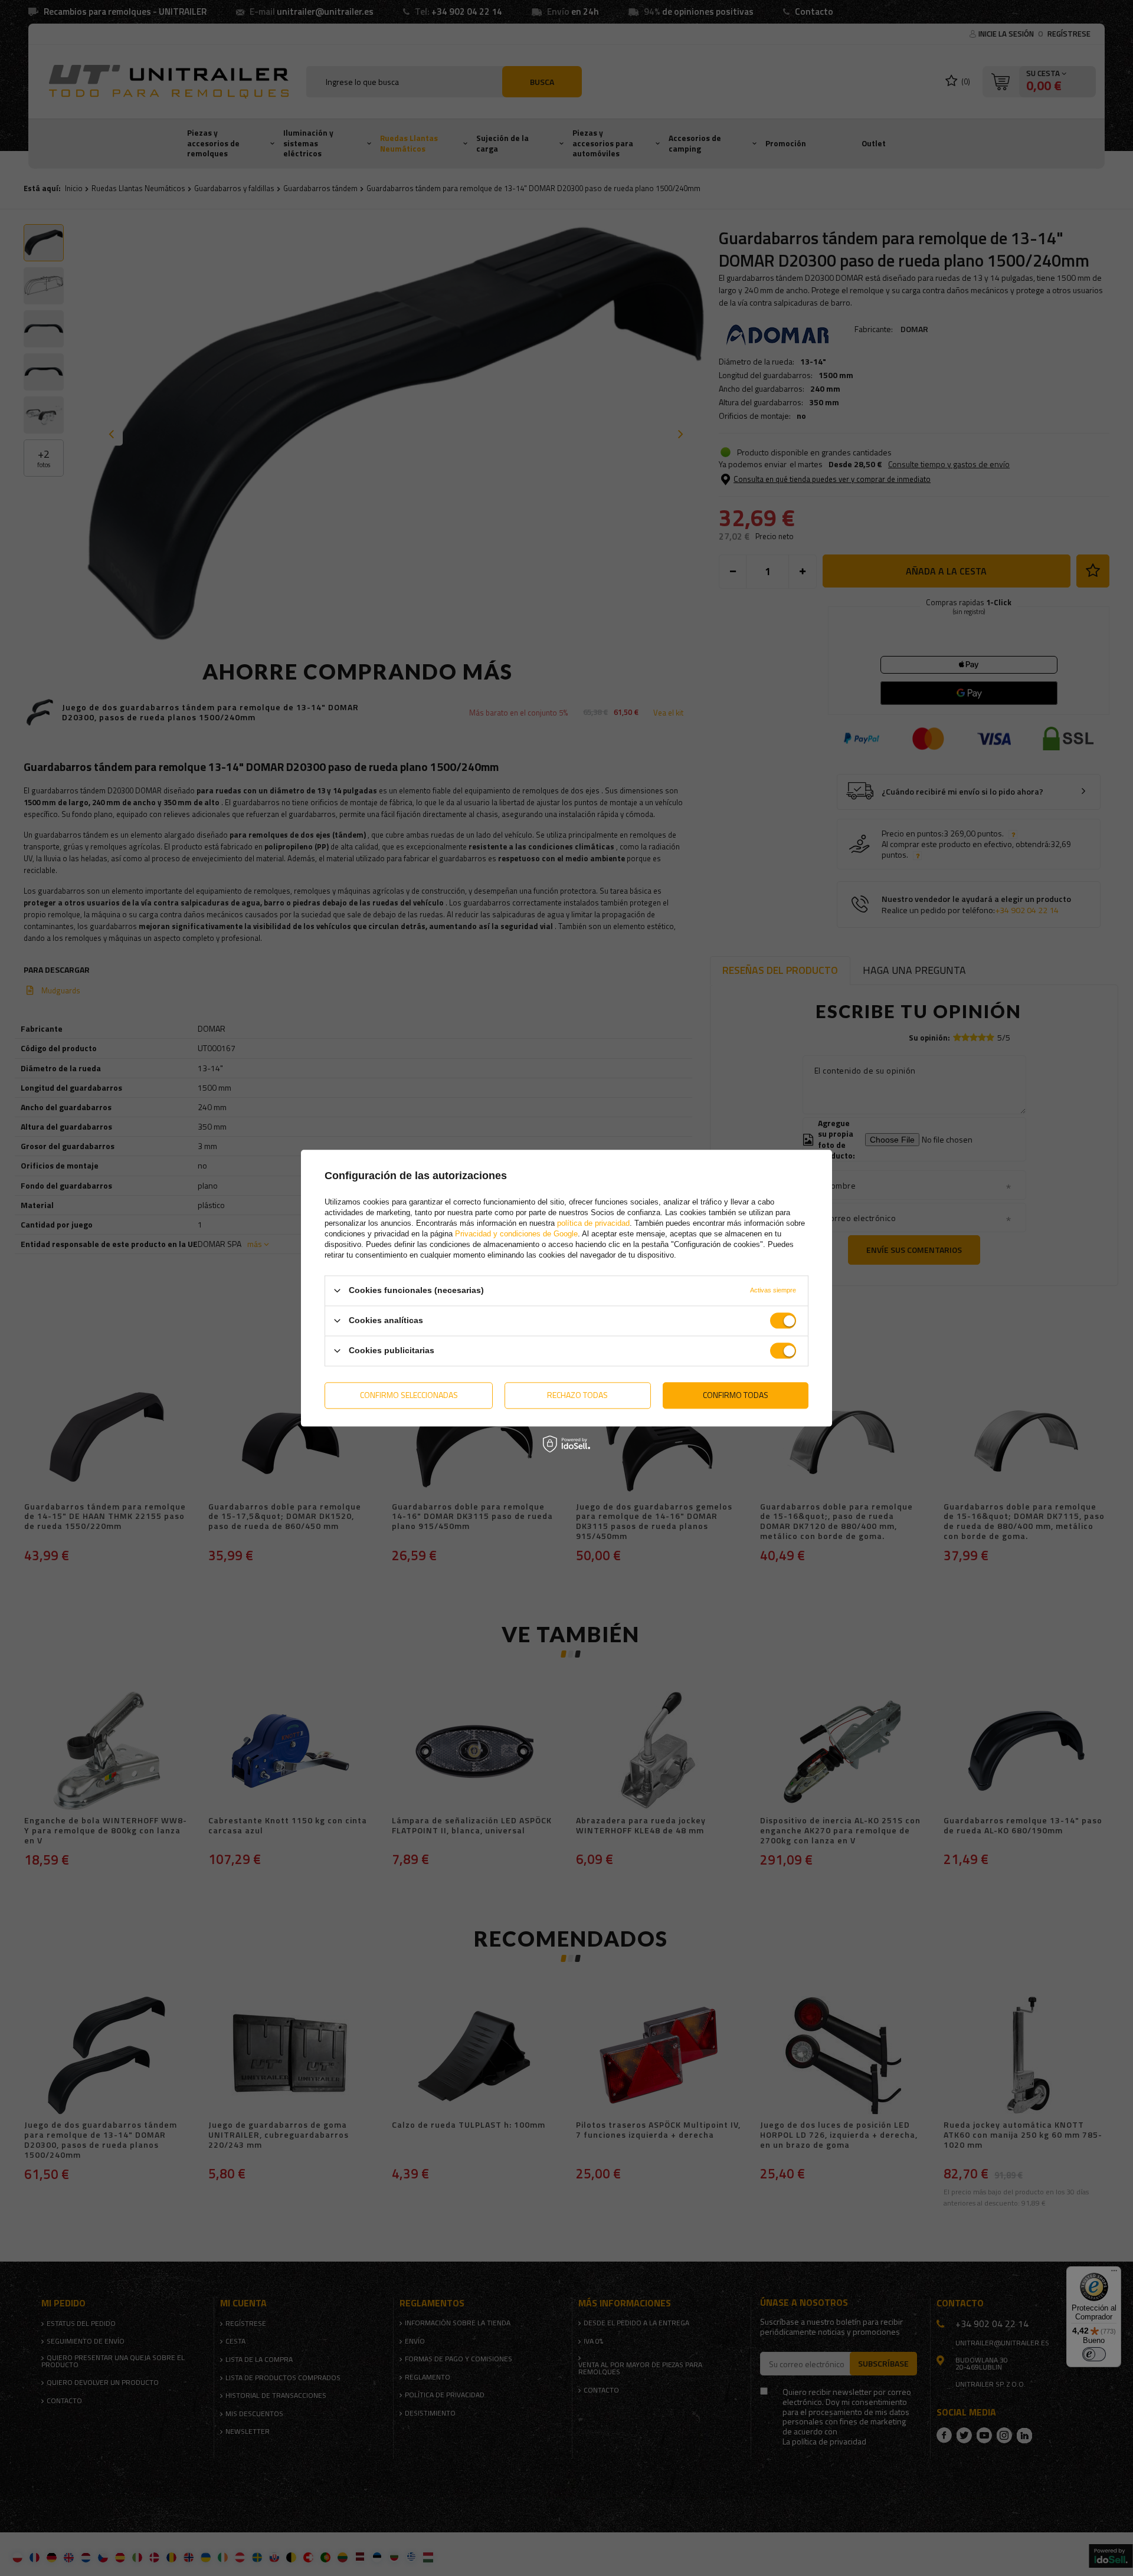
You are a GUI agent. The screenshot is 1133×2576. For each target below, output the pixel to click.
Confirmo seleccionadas (409, 1395)
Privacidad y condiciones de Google (516, 1234)
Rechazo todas (577, 1395)
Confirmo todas (736, 1395)
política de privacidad (593, 1223)
